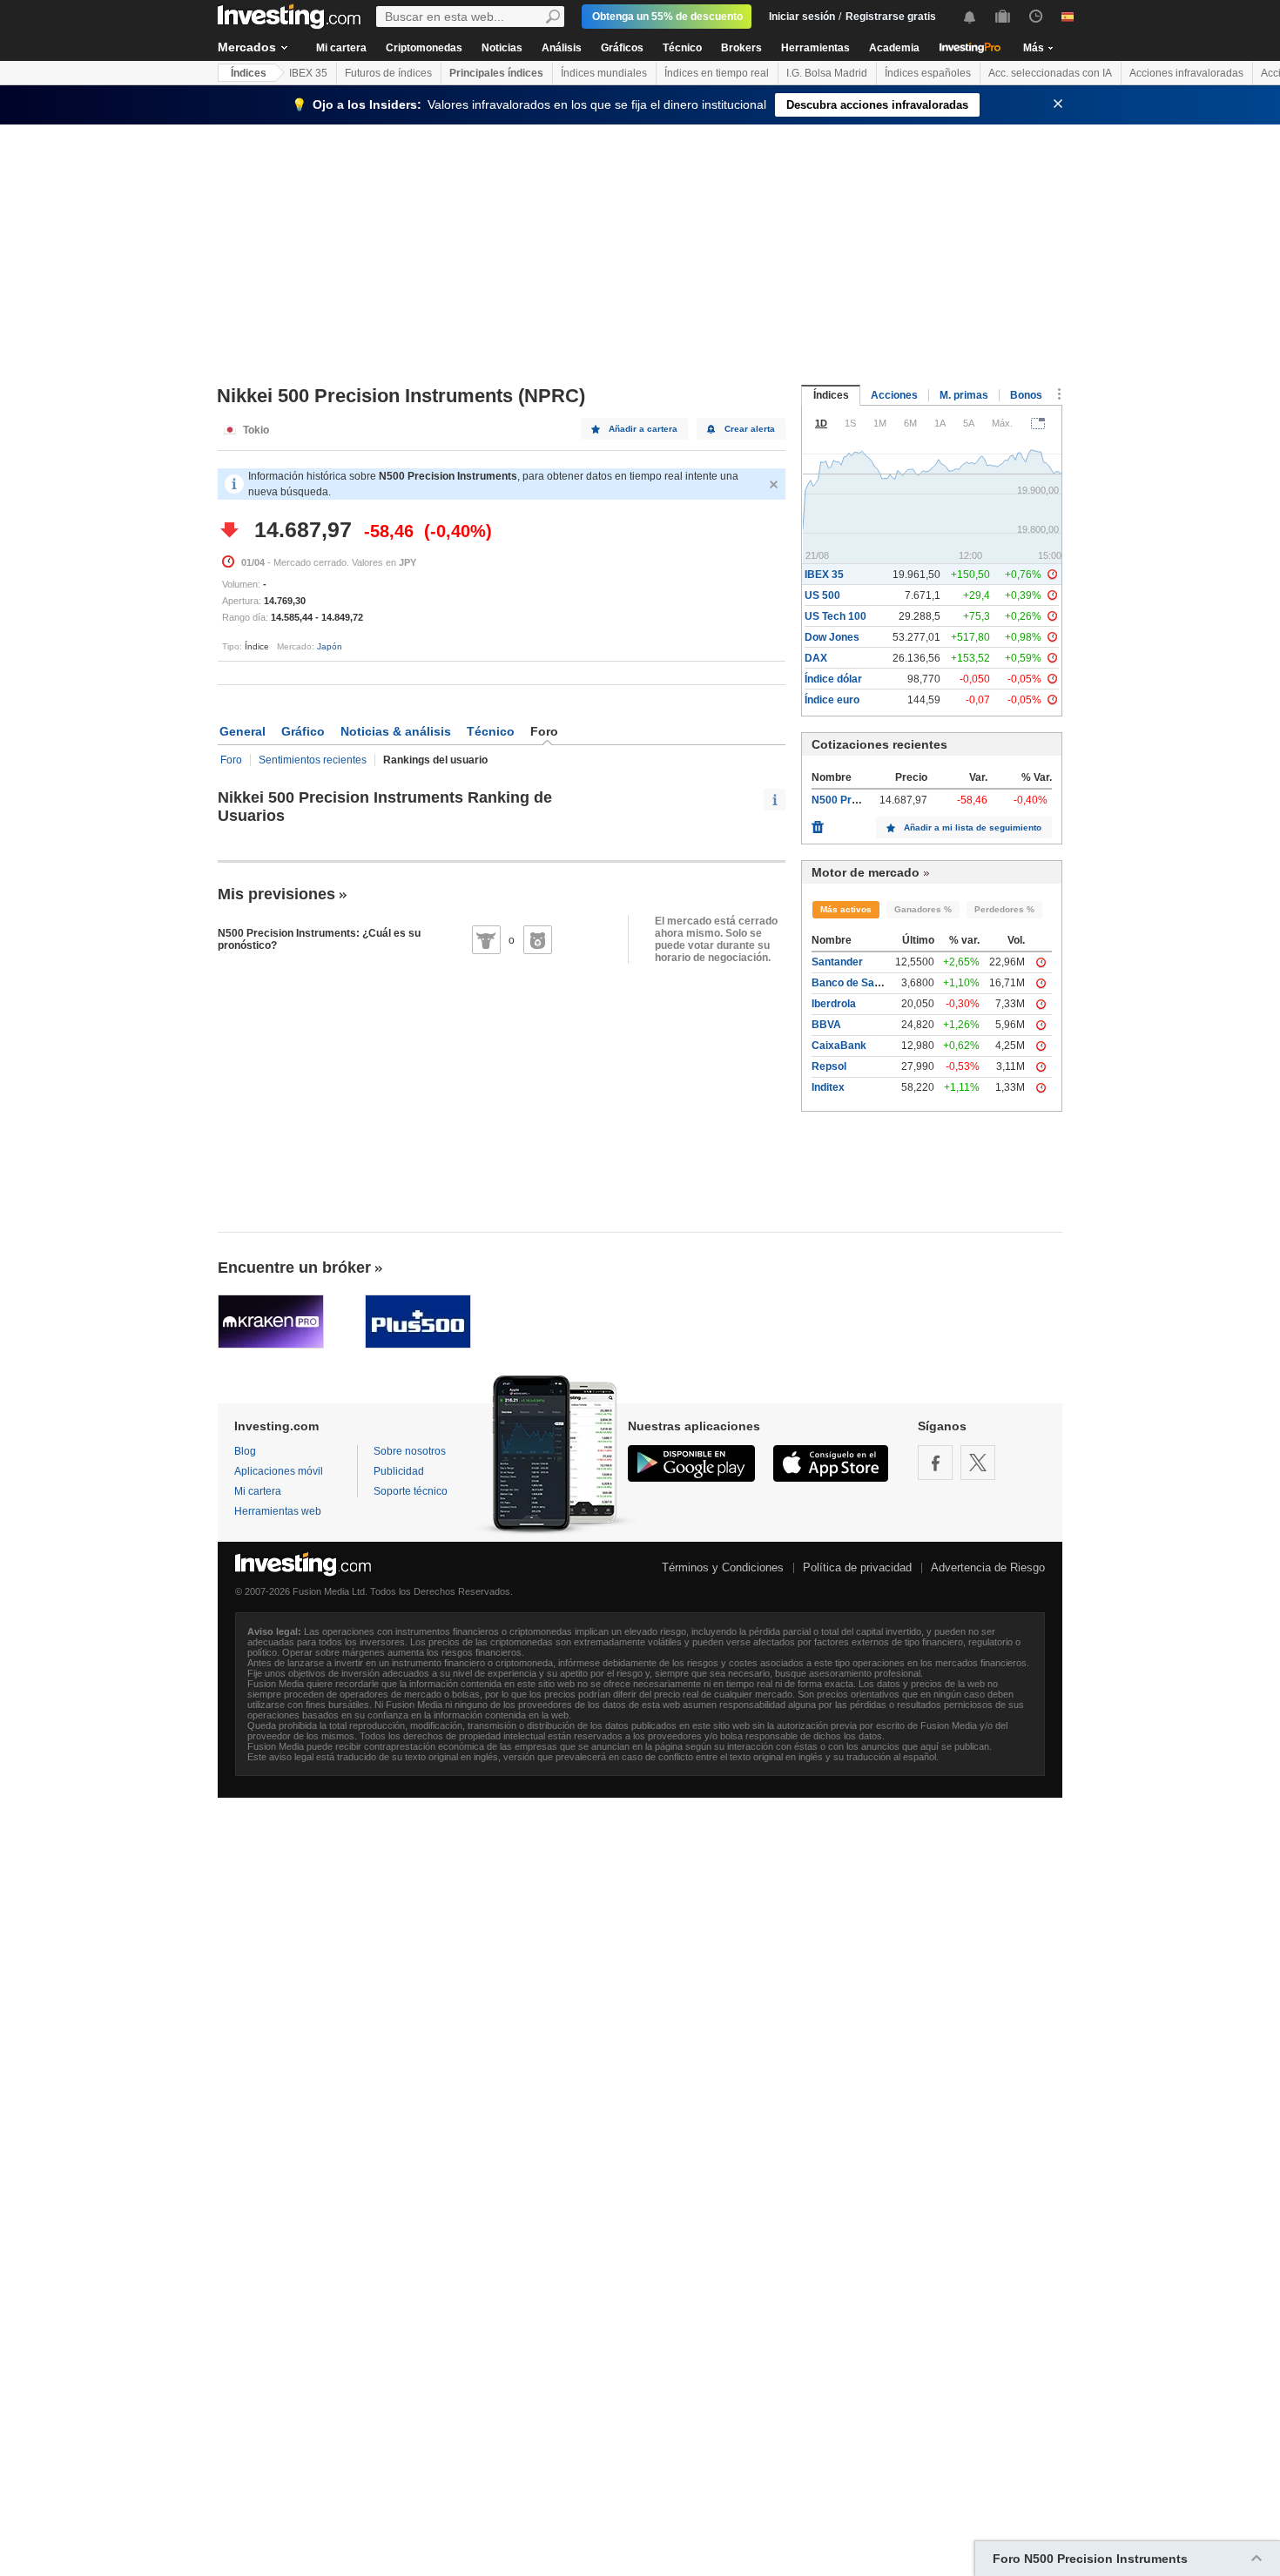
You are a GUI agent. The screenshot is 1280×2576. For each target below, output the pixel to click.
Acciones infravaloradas (1186, 73)
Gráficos (622, 48)
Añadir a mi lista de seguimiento (973, 827)
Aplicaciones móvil (279, 1471)
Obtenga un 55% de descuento (667, 17)
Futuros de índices (388, 73)
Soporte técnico (411, 1491)
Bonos (1026, 395)
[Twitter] (978, 1463)
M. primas (964, 395)
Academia (894, 48)
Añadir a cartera (643, 429)
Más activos (846, 909)
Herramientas (815, 48)
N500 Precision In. (856, 800)
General (243, 731)
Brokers (741, 48)
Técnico (682, 48)
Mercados (247, 47)
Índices (249, 73)
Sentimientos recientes (313, 760)
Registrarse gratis (891, 17)
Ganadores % (923, 909)
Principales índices (496, 73)
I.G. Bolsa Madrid (827, 73)
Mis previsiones (276, 894)
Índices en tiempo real (717, 73)
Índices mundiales (604, 73)
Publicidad (399, 1471)
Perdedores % (1004, 909)
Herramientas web (278, 1511)
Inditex (828, 1087)
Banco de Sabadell (858, 983)
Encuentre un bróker (294, 1268)
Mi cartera (341, 48)
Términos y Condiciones (723, 1567)
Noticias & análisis (396, 731)
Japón (330, 646)
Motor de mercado (866, 872)
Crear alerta (750, 429)
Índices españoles (928, 73)
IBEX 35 (308, 73)
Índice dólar (833, 679)
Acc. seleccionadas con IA (1050, 73)
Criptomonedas (424, 48)
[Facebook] (935, 1463)
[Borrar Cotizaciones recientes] (818, 823)
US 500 (822, 595)
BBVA (826, 1025)
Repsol (829, 1066)
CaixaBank (839, 1046)
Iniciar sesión (802, 17)
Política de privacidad (857, 1567)
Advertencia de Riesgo (988, 1567)
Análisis (562, 48)
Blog (245, 1451)
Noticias (502, 48)
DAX (816, 658)
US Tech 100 (835, 616)
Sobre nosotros (410, 1451)
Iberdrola (834, 1004)
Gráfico (303, 731)
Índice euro (832, 700)
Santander (837, 962)
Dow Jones (832, 637)
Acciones (894, 395)
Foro (231, 760)
